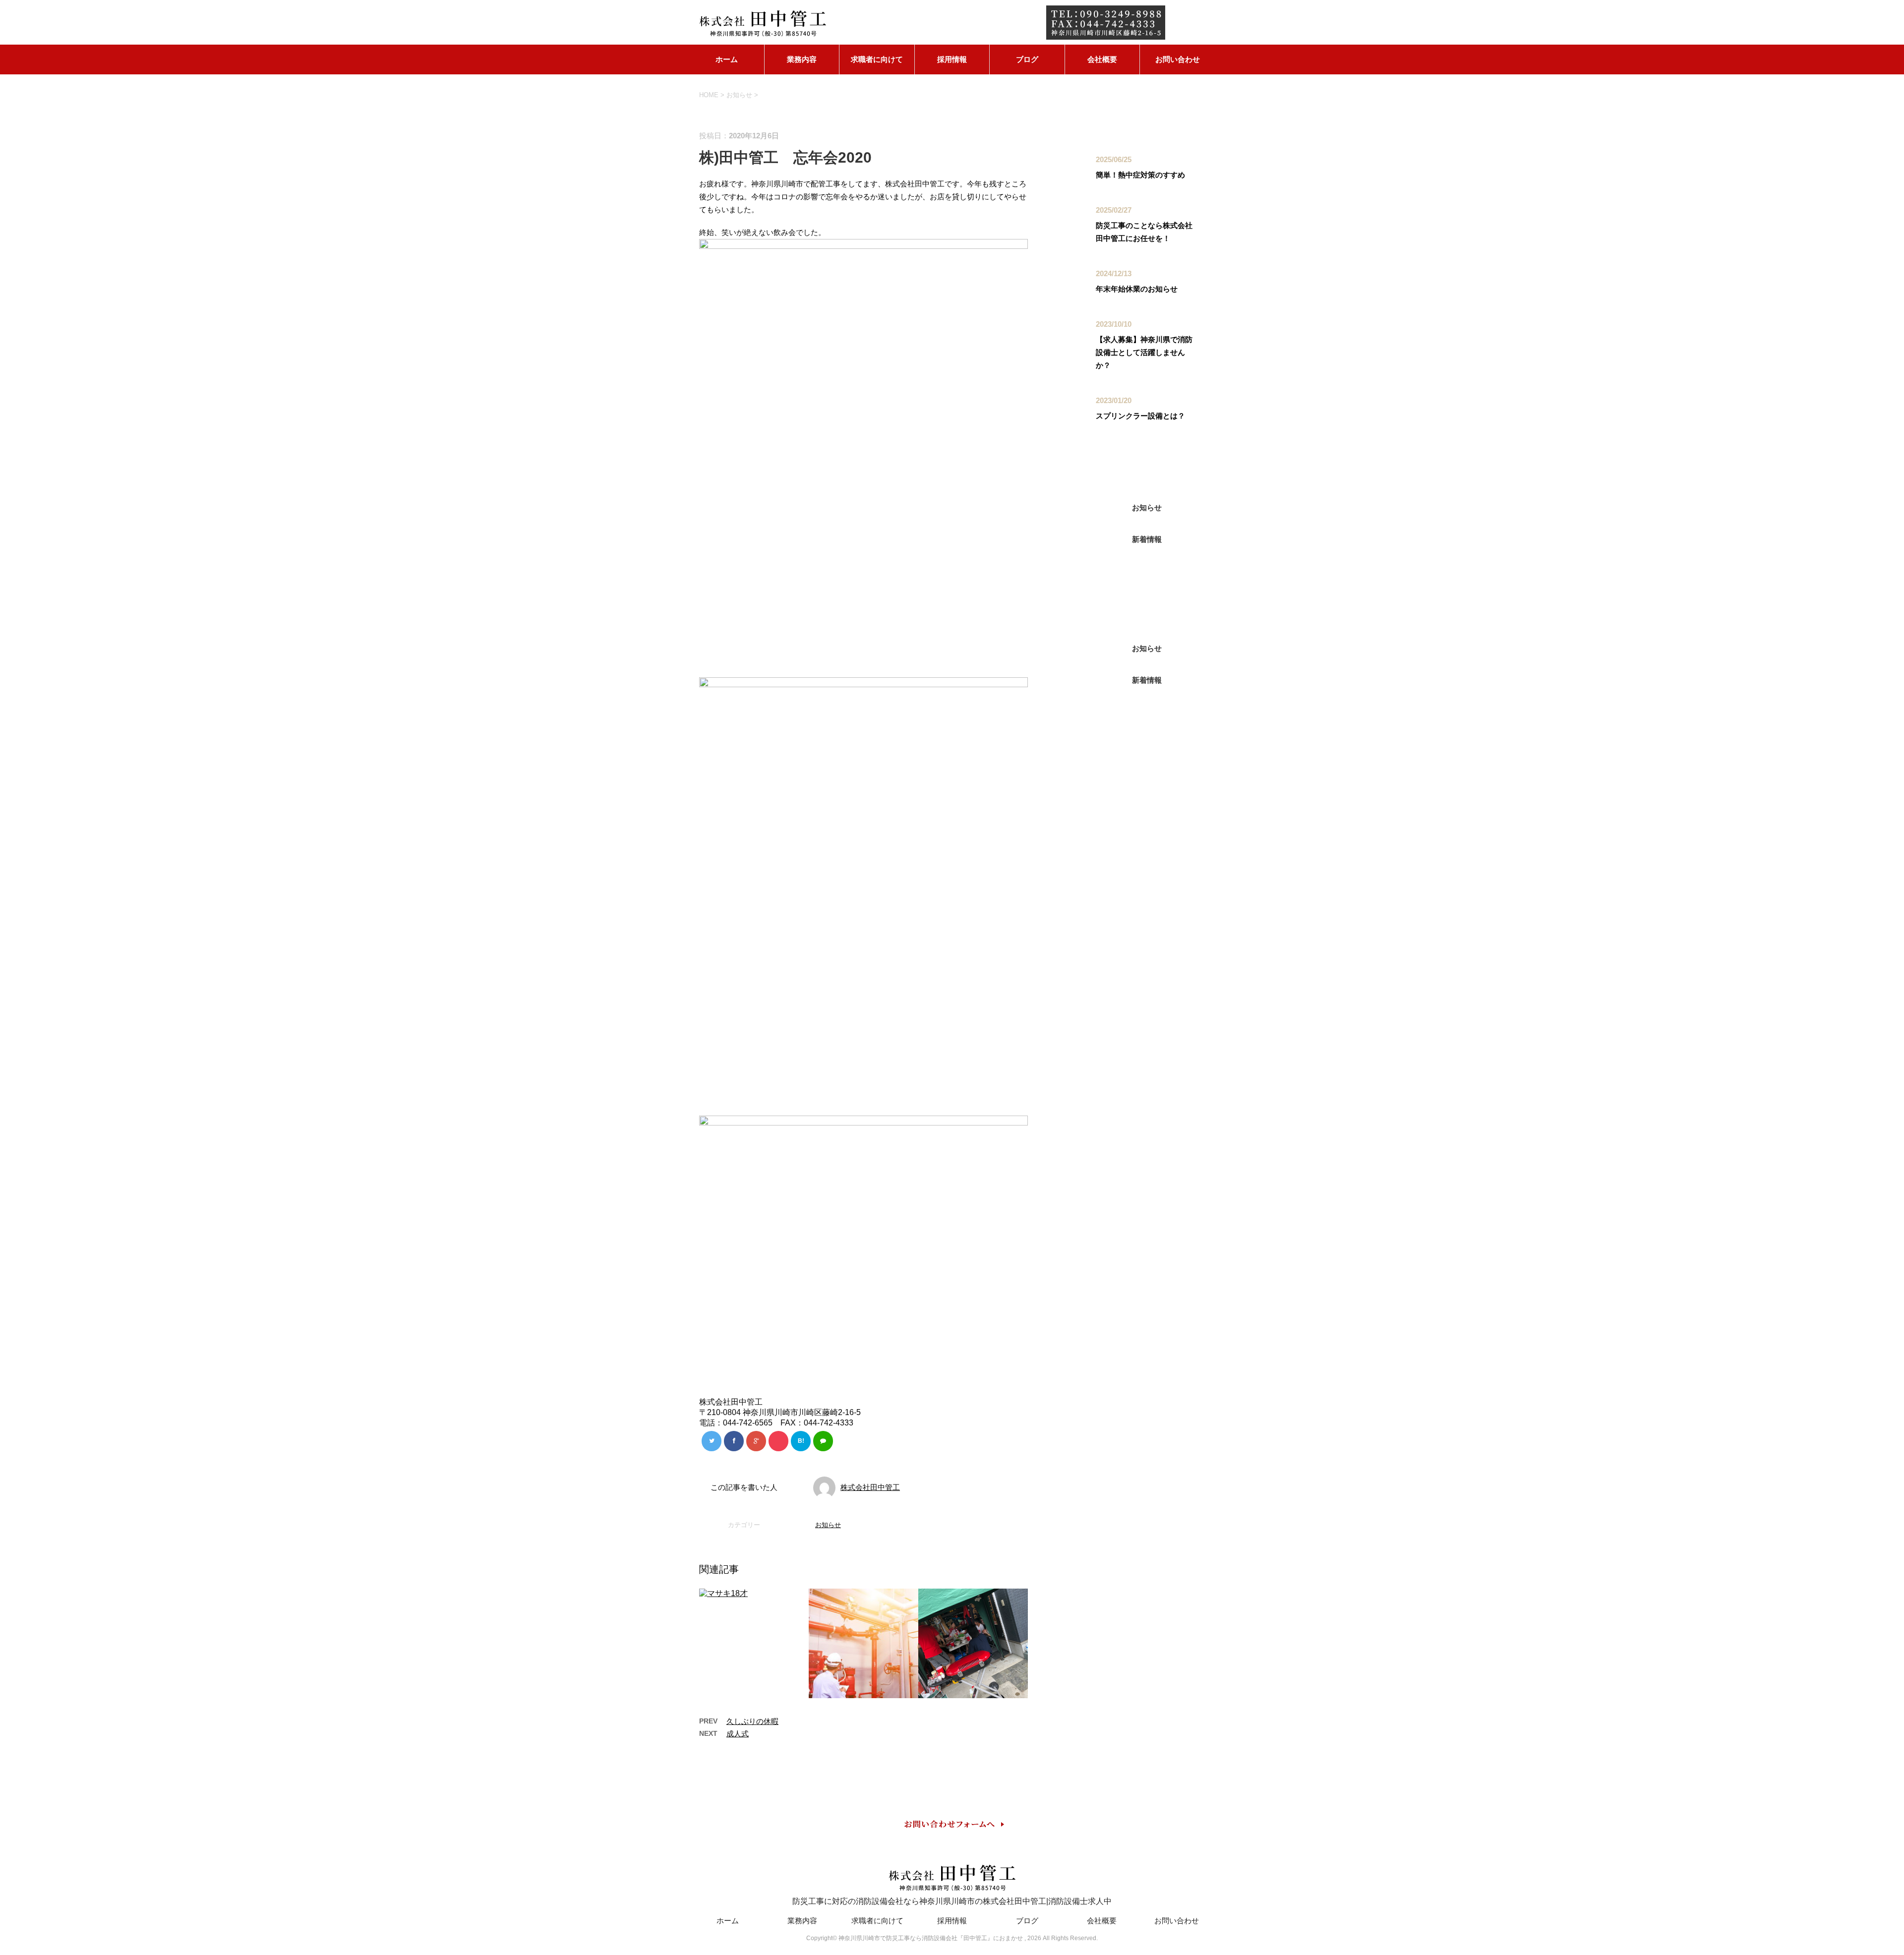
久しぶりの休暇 (752, 1721)
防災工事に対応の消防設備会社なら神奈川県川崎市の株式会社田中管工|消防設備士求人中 (952, 1901)
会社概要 (1102, 59)
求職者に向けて (877, 59)
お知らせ (828, 1525)
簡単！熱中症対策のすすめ (1140, 175)
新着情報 (1147, 539)
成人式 (738, 1734)
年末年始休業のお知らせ (1137, 289)
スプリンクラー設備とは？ (1140, 416)
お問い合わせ (1178, 59)
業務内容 (802, 59)
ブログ (1027, 59)
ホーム (727, 59)
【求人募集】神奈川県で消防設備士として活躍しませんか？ (1144, 352)
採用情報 (952, 59)
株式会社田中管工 (870, 1487)
